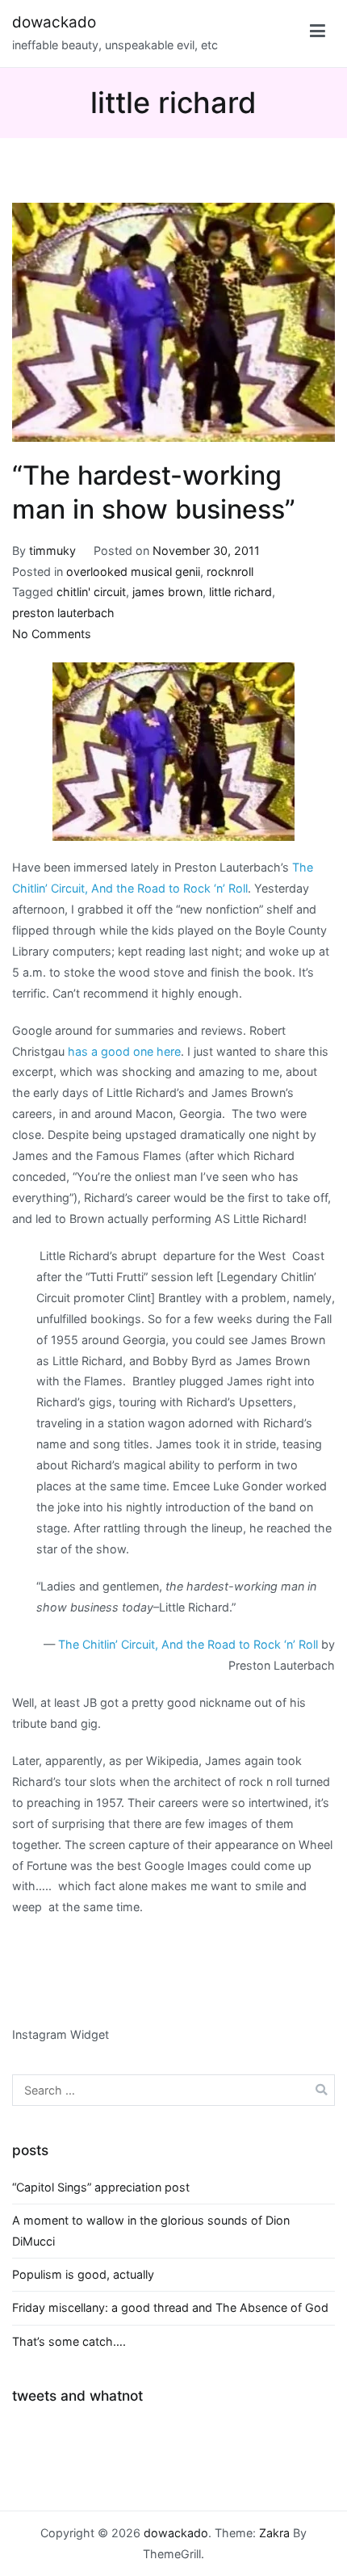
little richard (240, 592)
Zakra (274, 2533)
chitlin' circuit (91, 592)
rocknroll (230, 572)
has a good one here (124, 1051)
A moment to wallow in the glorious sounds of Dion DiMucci (151, 2231)
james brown (167, 592)
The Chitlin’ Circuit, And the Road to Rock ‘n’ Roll (188, 1644)
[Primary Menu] (318, 34)
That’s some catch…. (69, 2341)
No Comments (52, 634)
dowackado (54, 22)
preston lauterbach (63, 613)
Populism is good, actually (83, 2274)
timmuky (52, 550)
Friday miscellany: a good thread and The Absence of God (170, 2307)
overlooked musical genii (133, 572)
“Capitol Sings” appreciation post (101, 2187)
